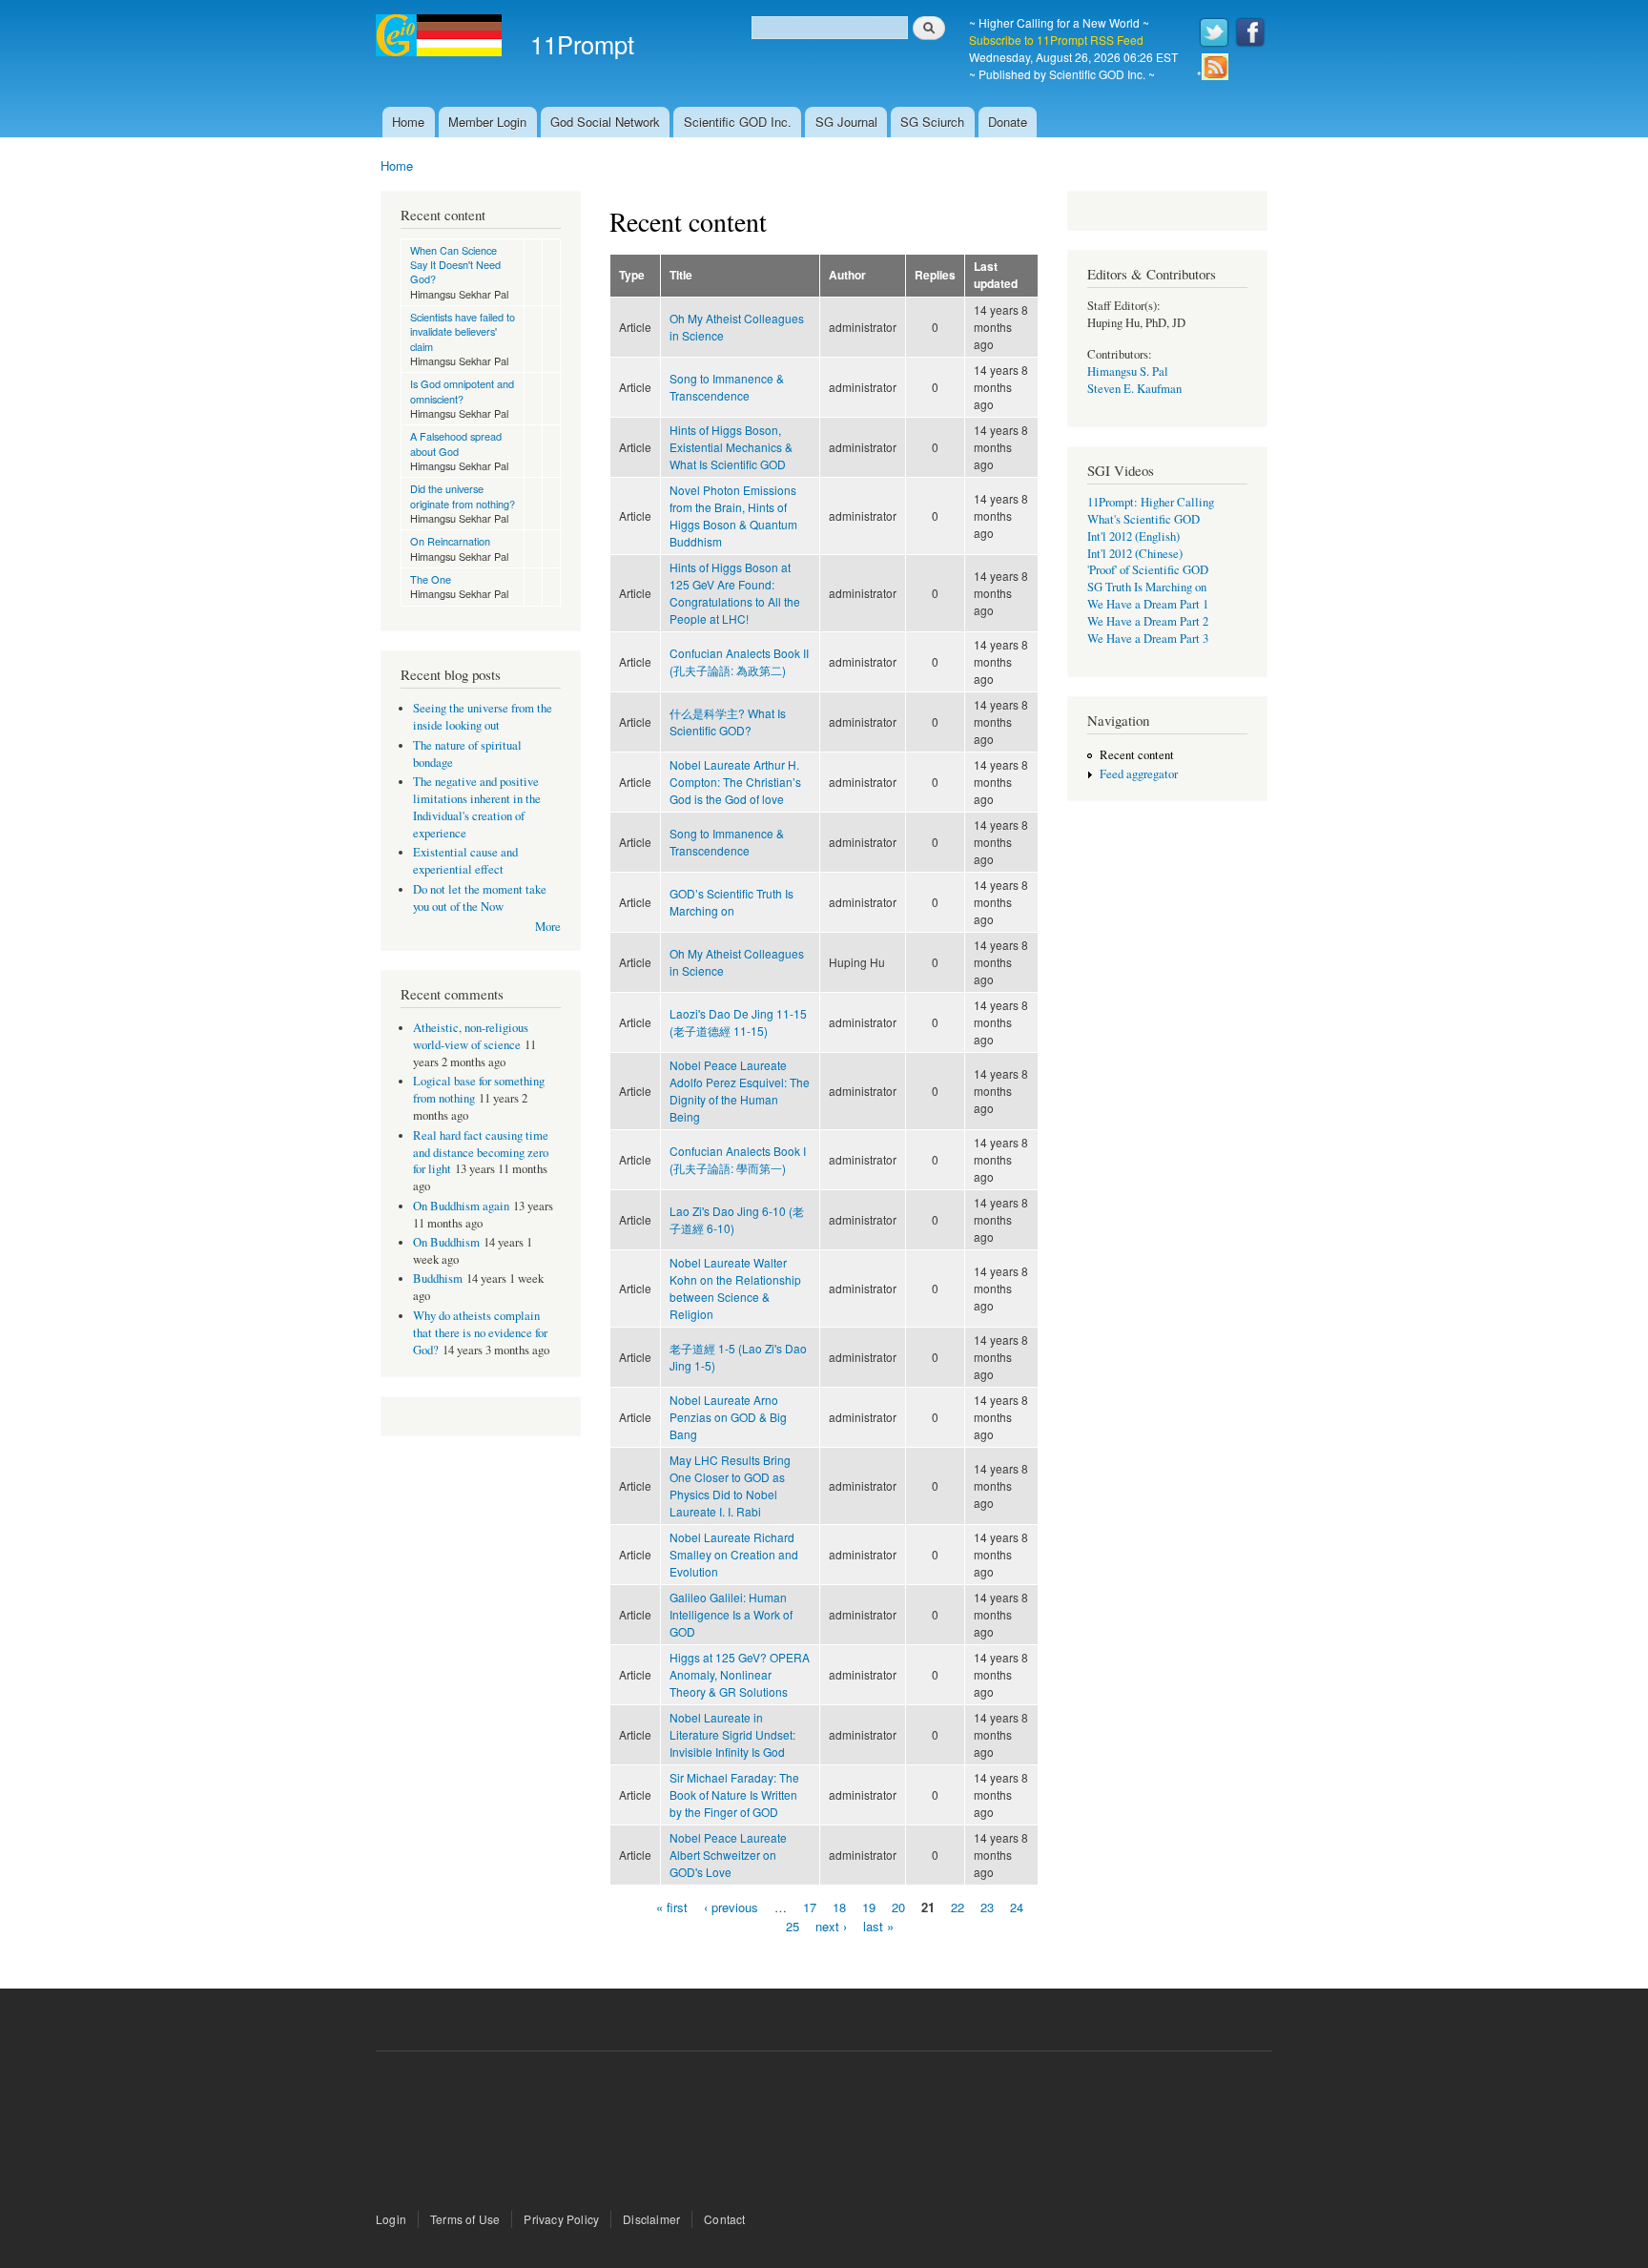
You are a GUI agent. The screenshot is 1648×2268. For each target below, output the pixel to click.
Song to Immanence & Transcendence (727, 387)
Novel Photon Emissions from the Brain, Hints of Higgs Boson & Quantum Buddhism (733, 515)
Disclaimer (651, 2219)
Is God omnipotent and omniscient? (462, 391)
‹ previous (731, 1907)
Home (408, 122)
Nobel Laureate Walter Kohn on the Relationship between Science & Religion (735, 1288)
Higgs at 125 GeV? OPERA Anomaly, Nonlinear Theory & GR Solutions (740, 1674)
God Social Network (605, 122)
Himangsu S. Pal (1128, 371)
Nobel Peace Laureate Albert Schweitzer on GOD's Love (728, 1855)
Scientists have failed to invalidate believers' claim (463, 331)
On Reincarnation (450, 541)
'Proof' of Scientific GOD (1148, 570)
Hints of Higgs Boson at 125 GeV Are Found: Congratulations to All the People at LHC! (735, 593)
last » (878, 1925)
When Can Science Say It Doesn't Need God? (455, 265)
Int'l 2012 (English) (1133, 536)
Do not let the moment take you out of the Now (480, 898)
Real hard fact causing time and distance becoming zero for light (481, 1153)
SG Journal (846, 122)
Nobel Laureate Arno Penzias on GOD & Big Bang (728, 1417)
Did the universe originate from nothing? (463, 495)
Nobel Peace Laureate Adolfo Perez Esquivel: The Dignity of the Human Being (740, 1091)
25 (793, 1925)
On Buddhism (446, 1242)
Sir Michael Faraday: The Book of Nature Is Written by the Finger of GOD (734, 1794)
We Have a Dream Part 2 (1148, 621)
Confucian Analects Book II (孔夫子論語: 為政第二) (739, 661)
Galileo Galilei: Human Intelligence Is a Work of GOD (731, 1614)
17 (810, 1907)
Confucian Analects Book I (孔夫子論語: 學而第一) (738, 1159)
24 (1017, 1907)
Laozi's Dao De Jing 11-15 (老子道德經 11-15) (738, 1022)
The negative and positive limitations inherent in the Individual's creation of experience (477, 807)
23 (987, 1907)
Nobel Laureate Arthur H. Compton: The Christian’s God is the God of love (735, 782)
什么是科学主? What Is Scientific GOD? (728, 722)
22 (958, 1907)
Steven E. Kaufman (1134, 389)
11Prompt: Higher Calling (1151, 502)
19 (869, 1907)
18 (839, 1907)
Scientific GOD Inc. (738, 122)
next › (831, 1925)
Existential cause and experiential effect (465, 861)
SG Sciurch (932, 122)
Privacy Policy (561, 2219)
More (548, 927)
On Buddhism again (461, 1206)
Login (391, 2219)
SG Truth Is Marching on (1147, 587)
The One (431, 579)
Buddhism (438, 1278)
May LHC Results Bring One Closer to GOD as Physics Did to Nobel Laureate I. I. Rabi (730, 1485)
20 (898, 1907)
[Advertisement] (824, 2133)
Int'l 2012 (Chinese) (1135, 554)
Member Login (487, 122)
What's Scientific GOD (1143, 519)
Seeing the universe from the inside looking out (483, 717)
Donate (1008, 122)
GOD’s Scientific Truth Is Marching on (731, 902)
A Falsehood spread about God (456, 443)
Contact (724, 2219)
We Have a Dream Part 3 (1148, 639)
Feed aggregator (1139, 774)
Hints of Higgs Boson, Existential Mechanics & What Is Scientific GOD (731, 447)
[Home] (441, 38)
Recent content (1137, 755)
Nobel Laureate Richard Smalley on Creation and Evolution (734, 1554)
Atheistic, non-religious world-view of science (471, 1036)
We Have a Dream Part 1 (1148, 604)
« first (672, 1907)
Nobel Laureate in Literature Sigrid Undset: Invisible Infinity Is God (732, 1734)
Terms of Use (465, 2219)
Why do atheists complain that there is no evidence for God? (480, 1333)
